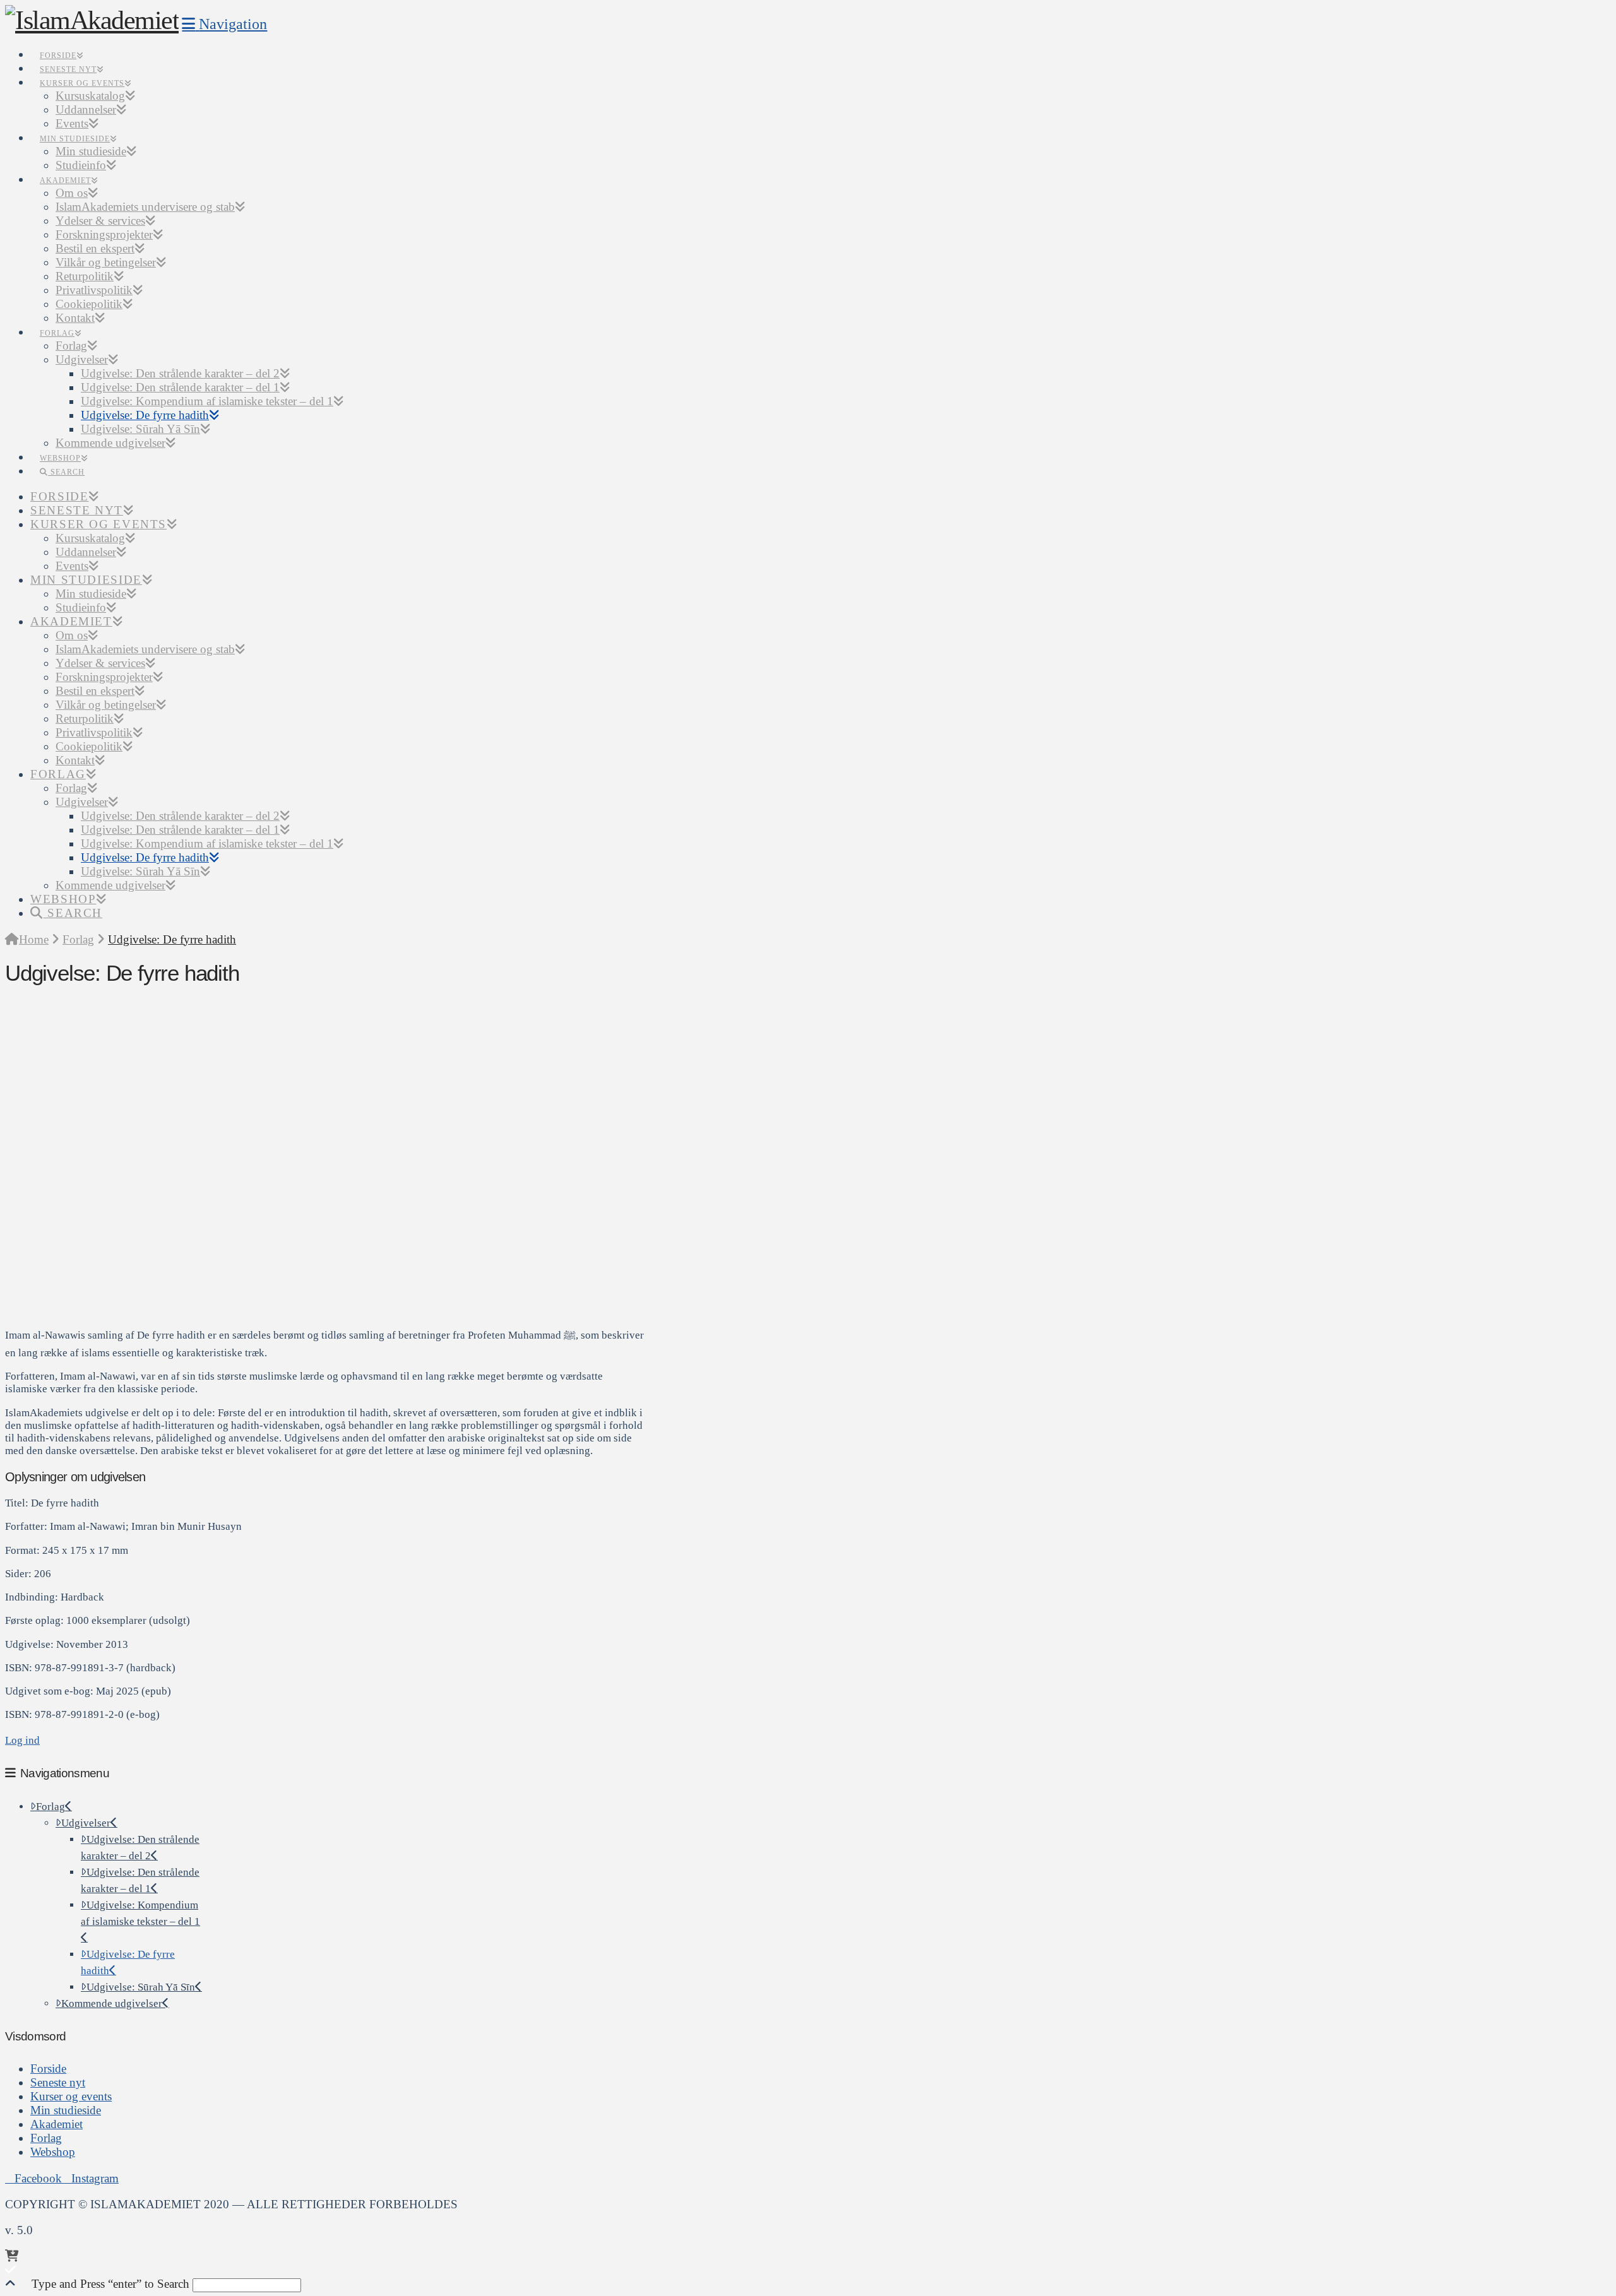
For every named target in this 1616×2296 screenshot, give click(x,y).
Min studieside (66, 2110)
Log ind (22, 1740)
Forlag (50, 1807)
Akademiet (56, 2124)
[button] (224, 24)
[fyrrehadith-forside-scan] (210, 1300)
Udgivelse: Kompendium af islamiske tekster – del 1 (140, 1913)
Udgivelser (86, 1823)
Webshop (53, 2152)
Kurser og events (71, 2096)
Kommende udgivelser (112, 2003)
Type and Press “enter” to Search (110, 2284)
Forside (48, 2068)
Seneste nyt (58, 2082)
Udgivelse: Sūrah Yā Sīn (141, 1987)
